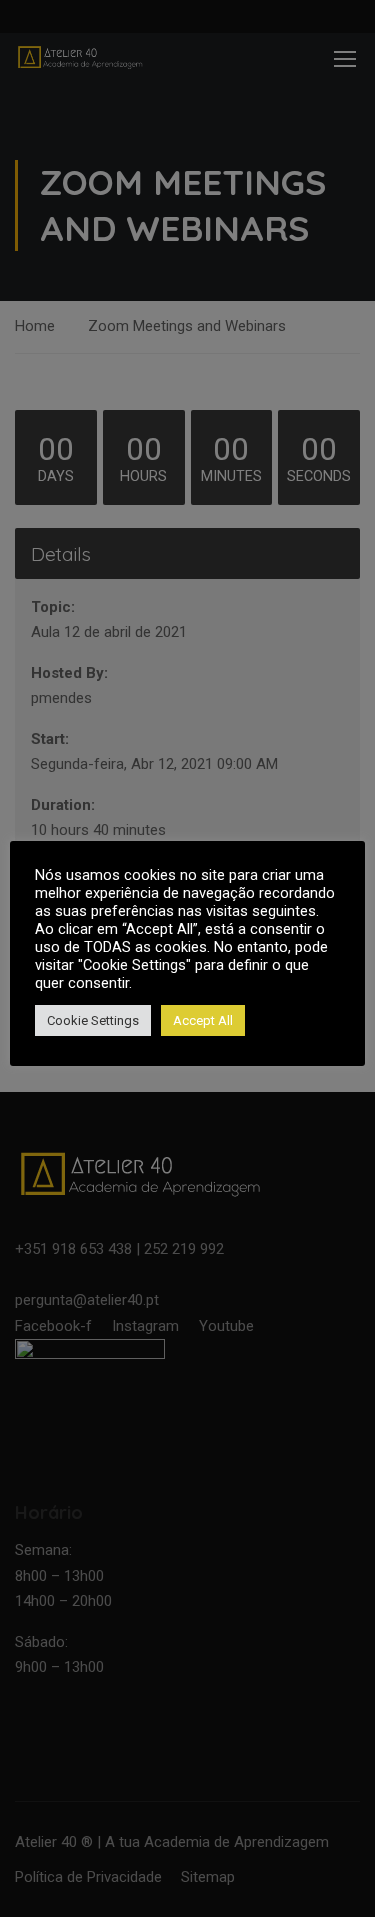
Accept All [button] (203, 1020)
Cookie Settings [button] (93, 1020)
